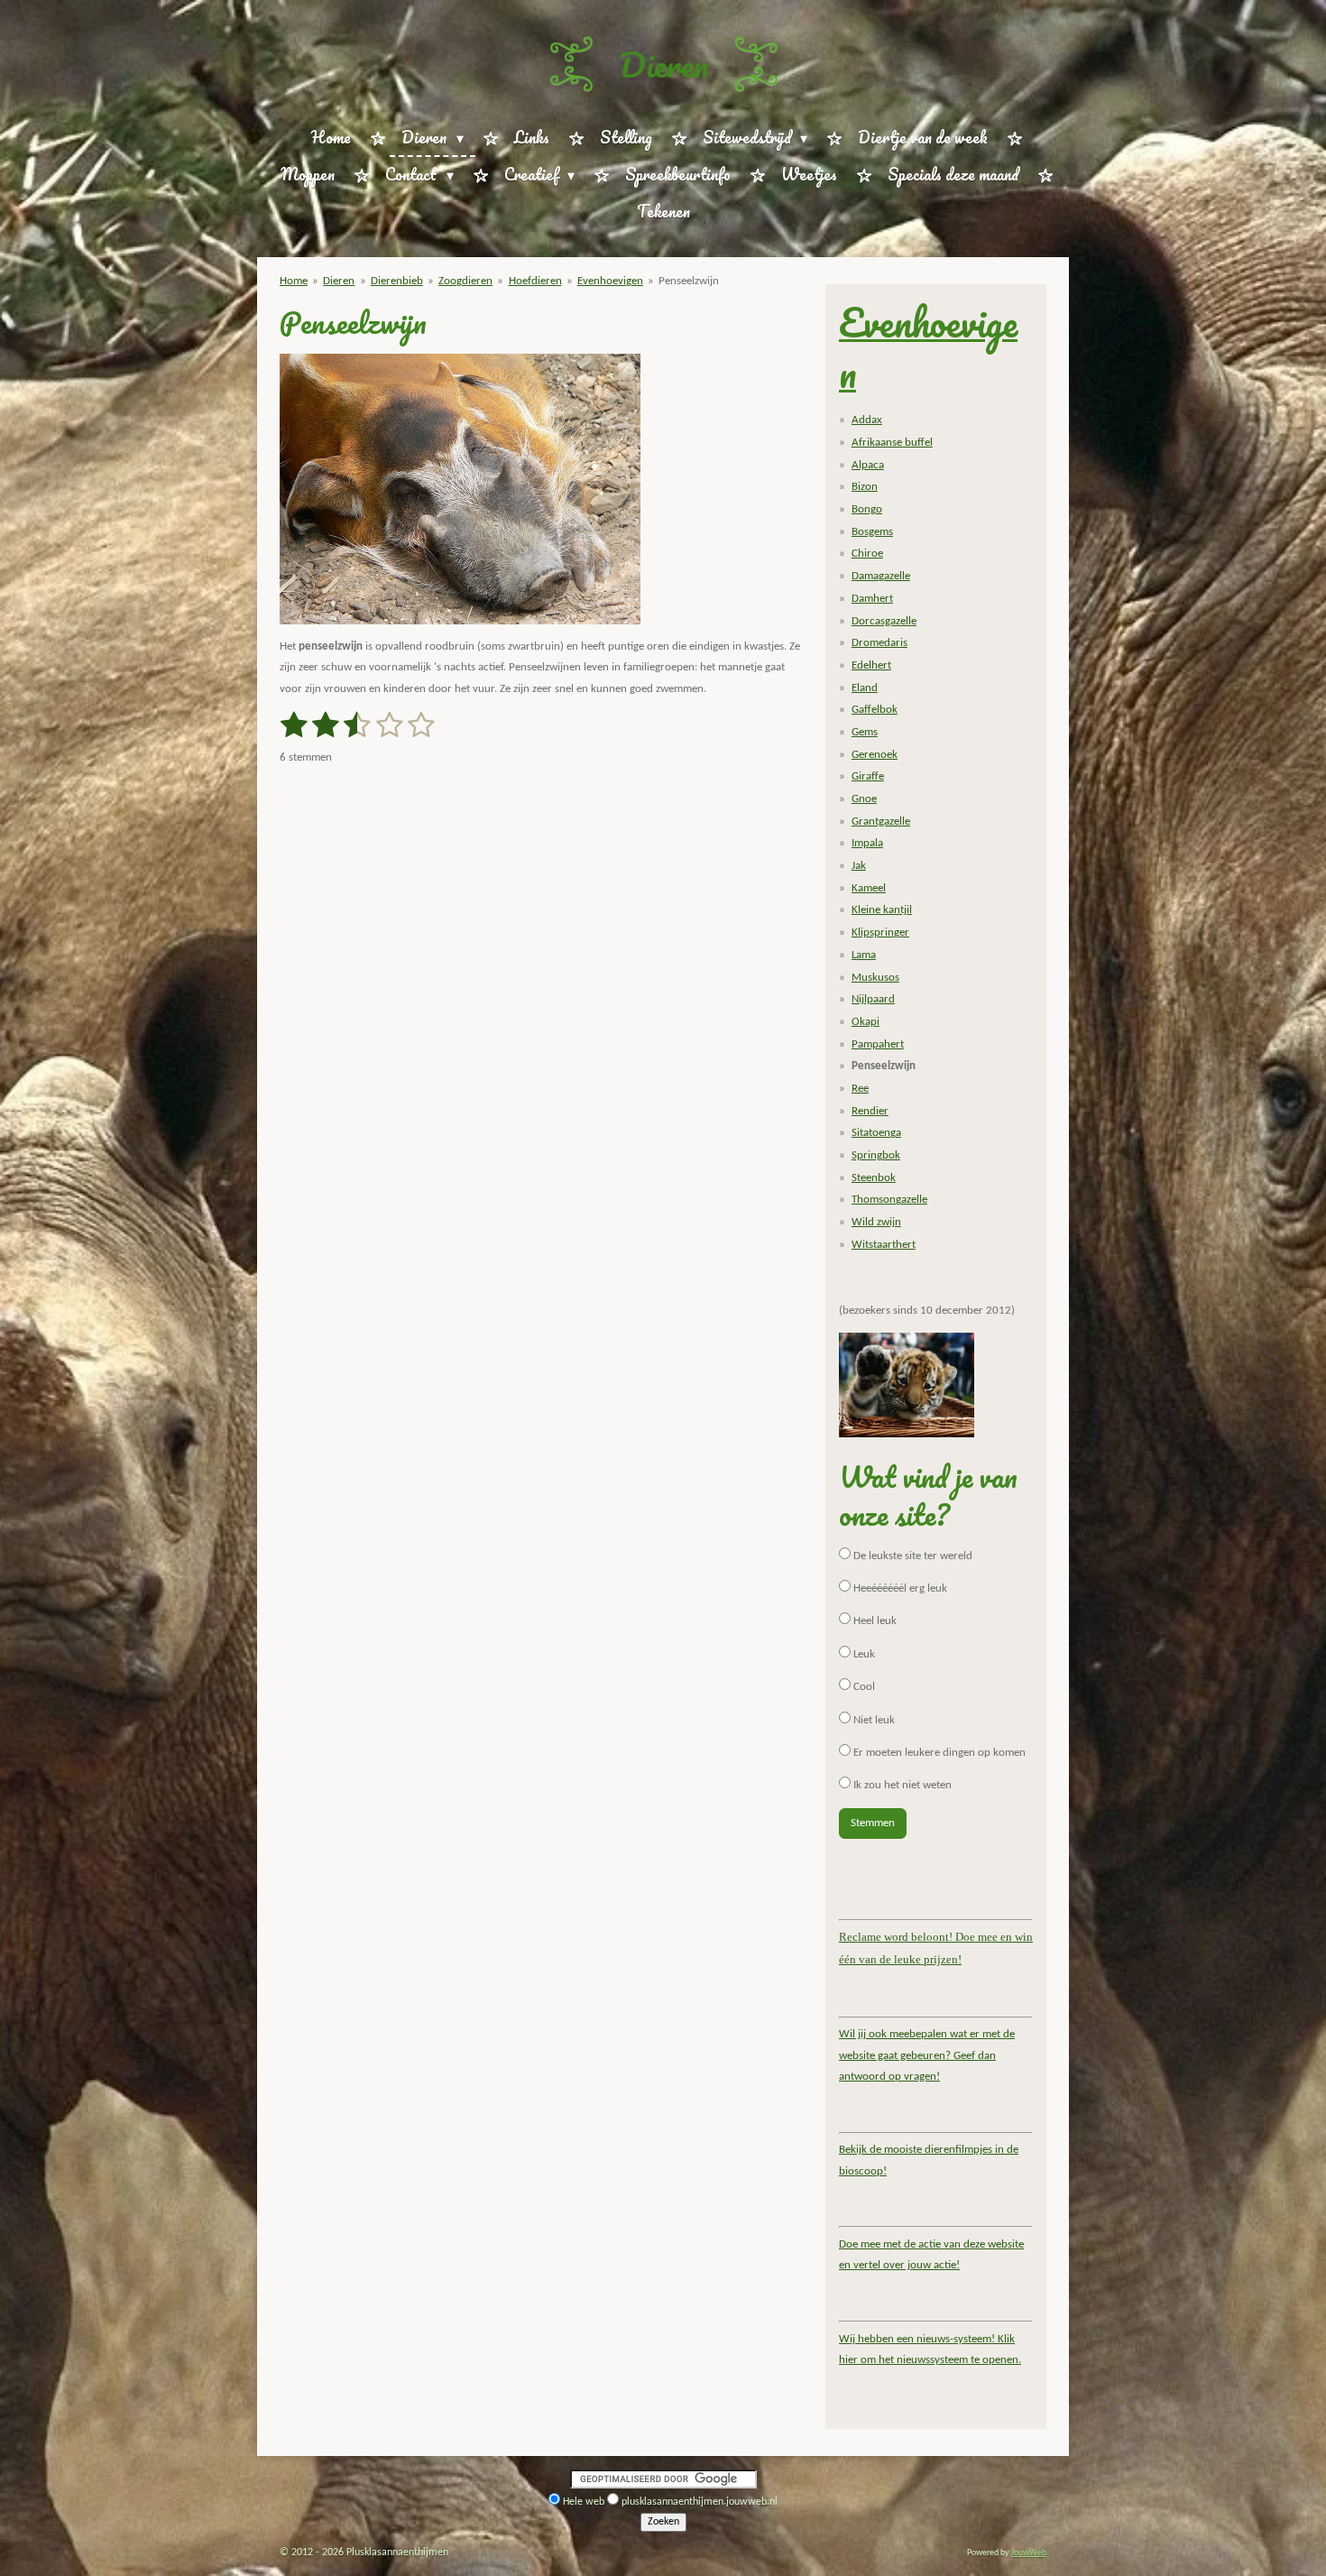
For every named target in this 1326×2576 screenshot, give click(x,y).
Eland (865, 688)
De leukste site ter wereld (912, 1556)
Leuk (863, 1654)
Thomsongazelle (889, 1200)
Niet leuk (873, 1720)
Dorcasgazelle (884, 621)
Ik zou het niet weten (901, 1785)
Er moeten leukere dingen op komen (938, 1753)
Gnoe (864, 799)
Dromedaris (879, 643)
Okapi (866, 1022)
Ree (860, 1089)
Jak (859, 866)
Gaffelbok (875, 710)
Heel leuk (874, 1621)
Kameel (869, 888)
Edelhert (871, 665)
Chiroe (867, 554)
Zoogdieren (465, 281)
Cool (863, 1687)
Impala (867, 843)
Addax (867, 420)
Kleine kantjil (882, 910)
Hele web (584, 2502)
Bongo (867, 509)
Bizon (865, 487)
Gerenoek (875, 755)
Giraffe (868, 776)
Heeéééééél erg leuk (899, 1588)
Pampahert (878, 1044)
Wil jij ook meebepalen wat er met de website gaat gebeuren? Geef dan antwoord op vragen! (927, 2055)
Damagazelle (881, 576)
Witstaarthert (884, 1245)
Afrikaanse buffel (892, 443)
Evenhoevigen (610, 281)
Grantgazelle (881, 822)
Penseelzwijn (689, 281)
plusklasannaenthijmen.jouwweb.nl (700, 2502)
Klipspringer (880, 933)
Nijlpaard (873, 999)
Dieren (663, 64)
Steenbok (874, 1178)
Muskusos (875, 978)
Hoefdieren (535, 281)
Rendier (870, 1111)
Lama (864, 955)
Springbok (876, 1155)
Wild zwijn (876, 1222)
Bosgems (872, 532)
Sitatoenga (876, 1133)
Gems (865, 732)
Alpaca (868, 465)
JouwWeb (1029, 2553)
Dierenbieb (397, 281)
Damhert (872, 599)
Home (294, 281)
